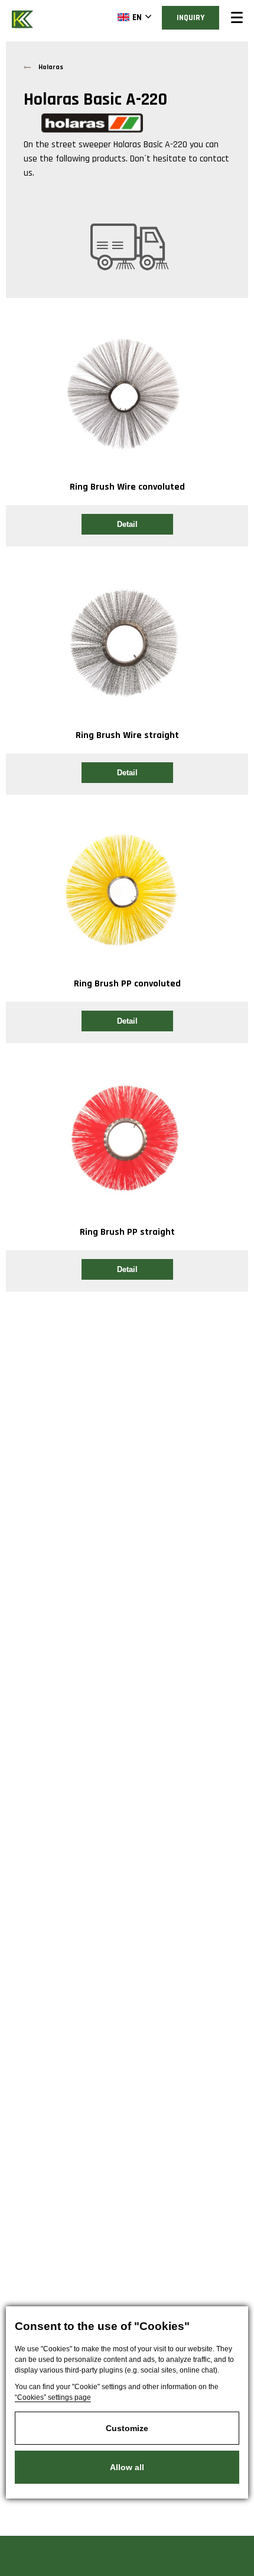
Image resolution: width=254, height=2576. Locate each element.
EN (137, 17)
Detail (127, 524)
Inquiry (190, 18)
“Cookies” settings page (53, 2397)
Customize (127, 2428)
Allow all (127, 2467)
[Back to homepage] (24, 18)
